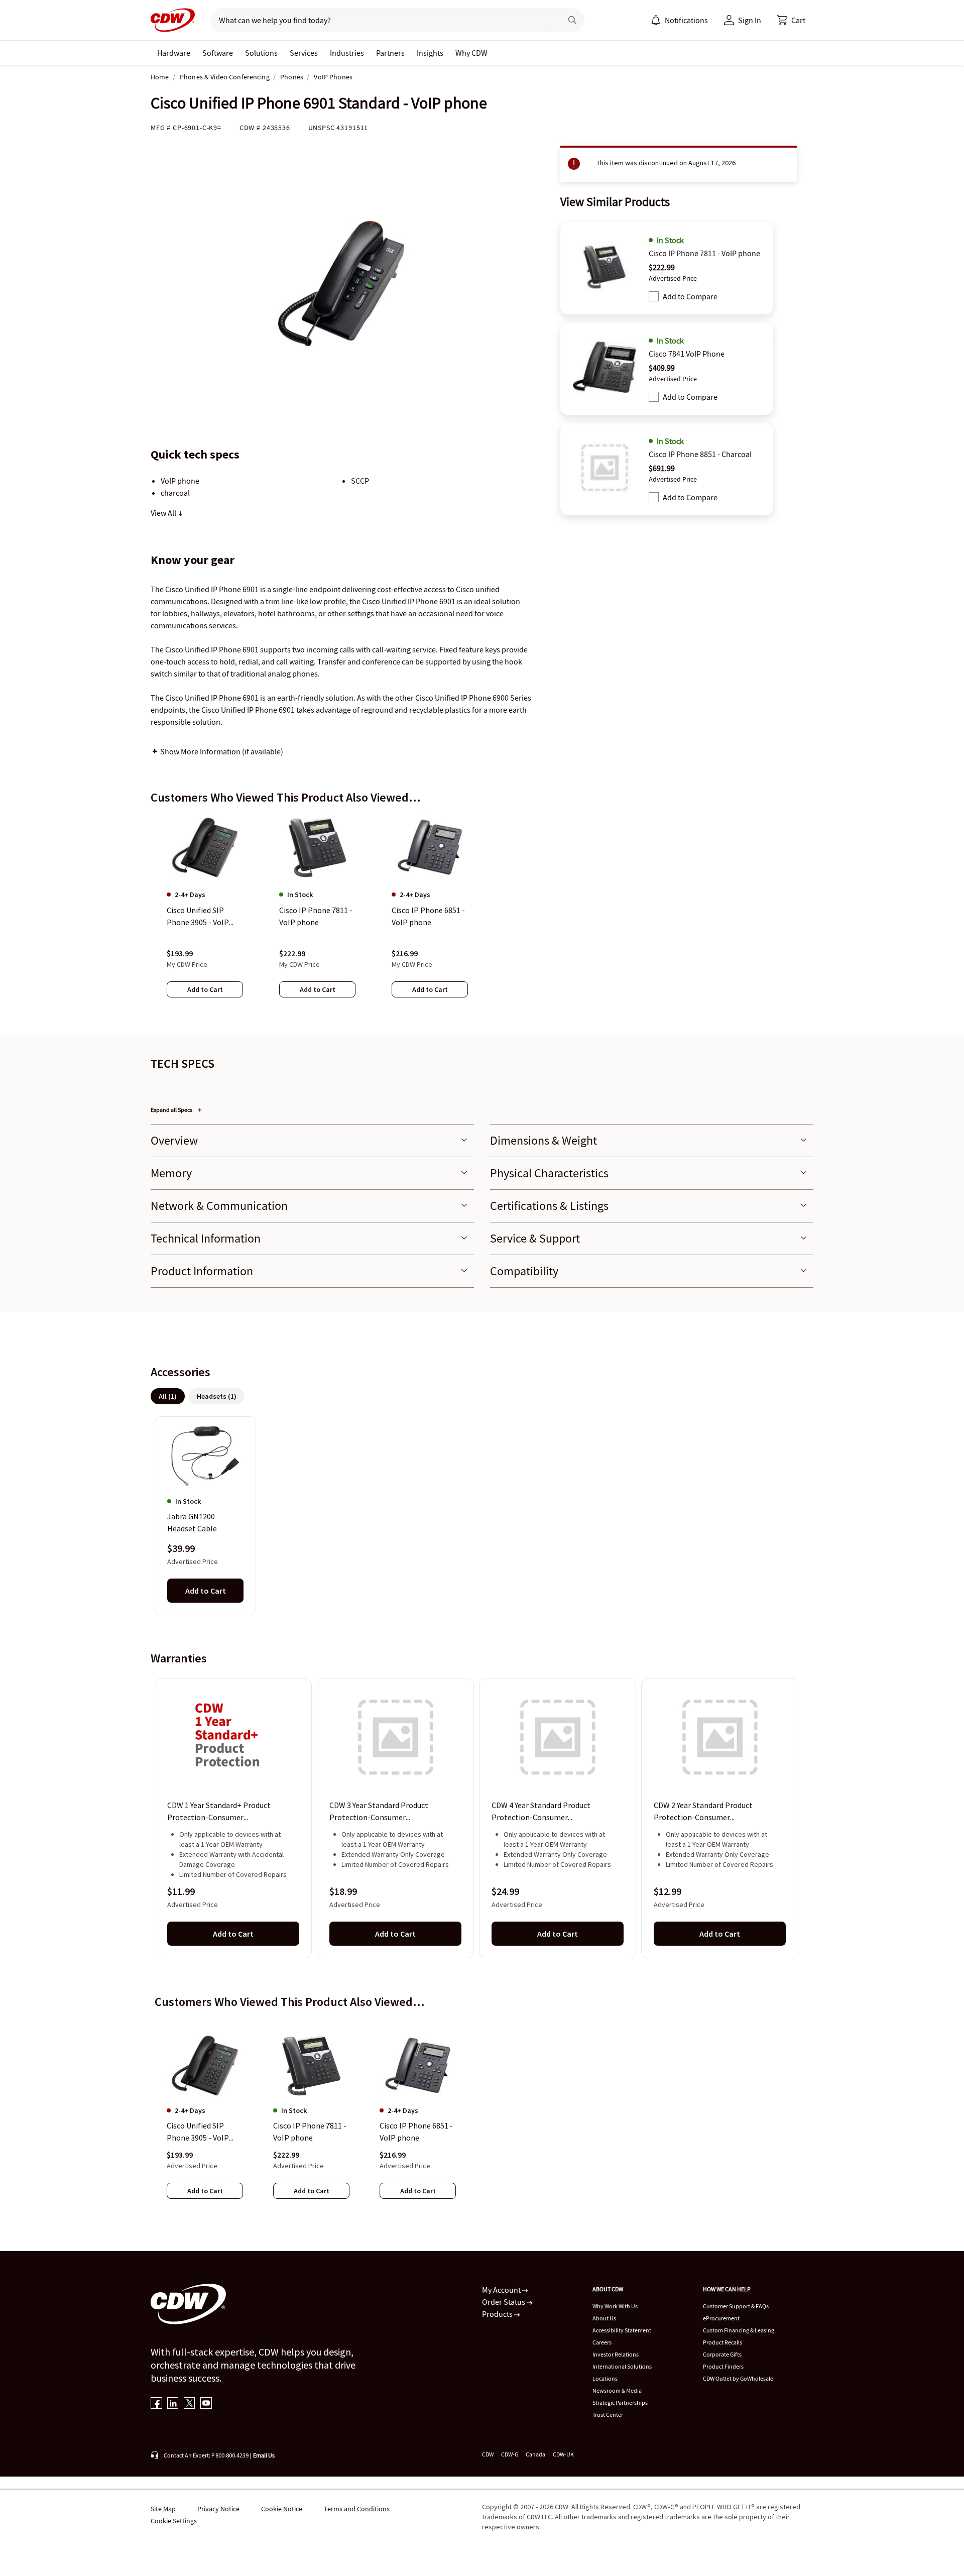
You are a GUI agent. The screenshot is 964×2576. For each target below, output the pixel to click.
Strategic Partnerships (620, 2402)
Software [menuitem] (218, 53)
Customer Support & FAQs (736, 2306)
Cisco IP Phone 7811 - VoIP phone (704, 253)
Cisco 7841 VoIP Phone (687, 354)
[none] (174, 53)
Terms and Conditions (357, 2509)
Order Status (504, 2302)
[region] (482, 916)
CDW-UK (563, 2454)
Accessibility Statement (622, 2330)
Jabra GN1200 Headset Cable (192, 1522)
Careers (602, 2342)
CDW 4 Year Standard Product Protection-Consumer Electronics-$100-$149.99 (541, 1812)
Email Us (264, 2455)
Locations (605, 2378)
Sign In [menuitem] (750, 20)
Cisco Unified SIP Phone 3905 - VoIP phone (198, 2132)
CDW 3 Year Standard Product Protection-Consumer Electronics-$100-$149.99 (379, 1812)
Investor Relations (616, 2354)
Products (498, 2314)
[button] (791, 20)
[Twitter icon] (190, 2404)
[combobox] (382, 20)
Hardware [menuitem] (174, 53)
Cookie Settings (174, 2521)
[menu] (679, 20)
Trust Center (608, 2415)
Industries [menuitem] (347, 53)
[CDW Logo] (173, 20)
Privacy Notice (218, 2509)
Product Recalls (722, 2342)
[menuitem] (656, 20)
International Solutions (622, 2366)
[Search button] (572, 20)
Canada (535, 2454)
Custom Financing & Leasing (739, 2330)
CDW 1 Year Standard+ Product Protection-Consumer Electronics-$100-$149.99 (219, 1812)
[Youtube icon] (206, 2404)
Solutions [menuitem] (261, 53)
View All (164, 513)
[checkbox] (654, 296)
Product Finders (723, 2366)
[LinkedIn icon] (173, 2404)
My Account (502, 2290)
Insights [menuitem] (430, 53)
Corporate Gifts (722, 2354)
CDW (488, 2454)
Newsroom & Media (617, 2390)
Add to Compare (690, 296)
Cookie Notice (282, 2509)
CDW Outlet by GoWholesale (738, 2378)
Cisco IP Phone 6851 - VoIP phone (416, 2132)
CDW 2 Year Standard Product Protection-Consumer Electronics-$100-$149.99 (703, 1812)
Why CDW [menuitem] (471, 53)
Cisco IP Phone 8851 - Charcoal (700, 454)
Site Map (163, 2509)
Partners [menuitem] (390, 53)
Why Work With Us (615, 2306)
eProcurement (721, 2318)
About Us (604, 2318)
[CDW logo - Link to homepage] (173, 20)
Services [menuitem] (304, 53)
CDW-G (510, 2454)
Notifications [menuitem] (686, 20)
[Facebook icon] (156, 2404)
